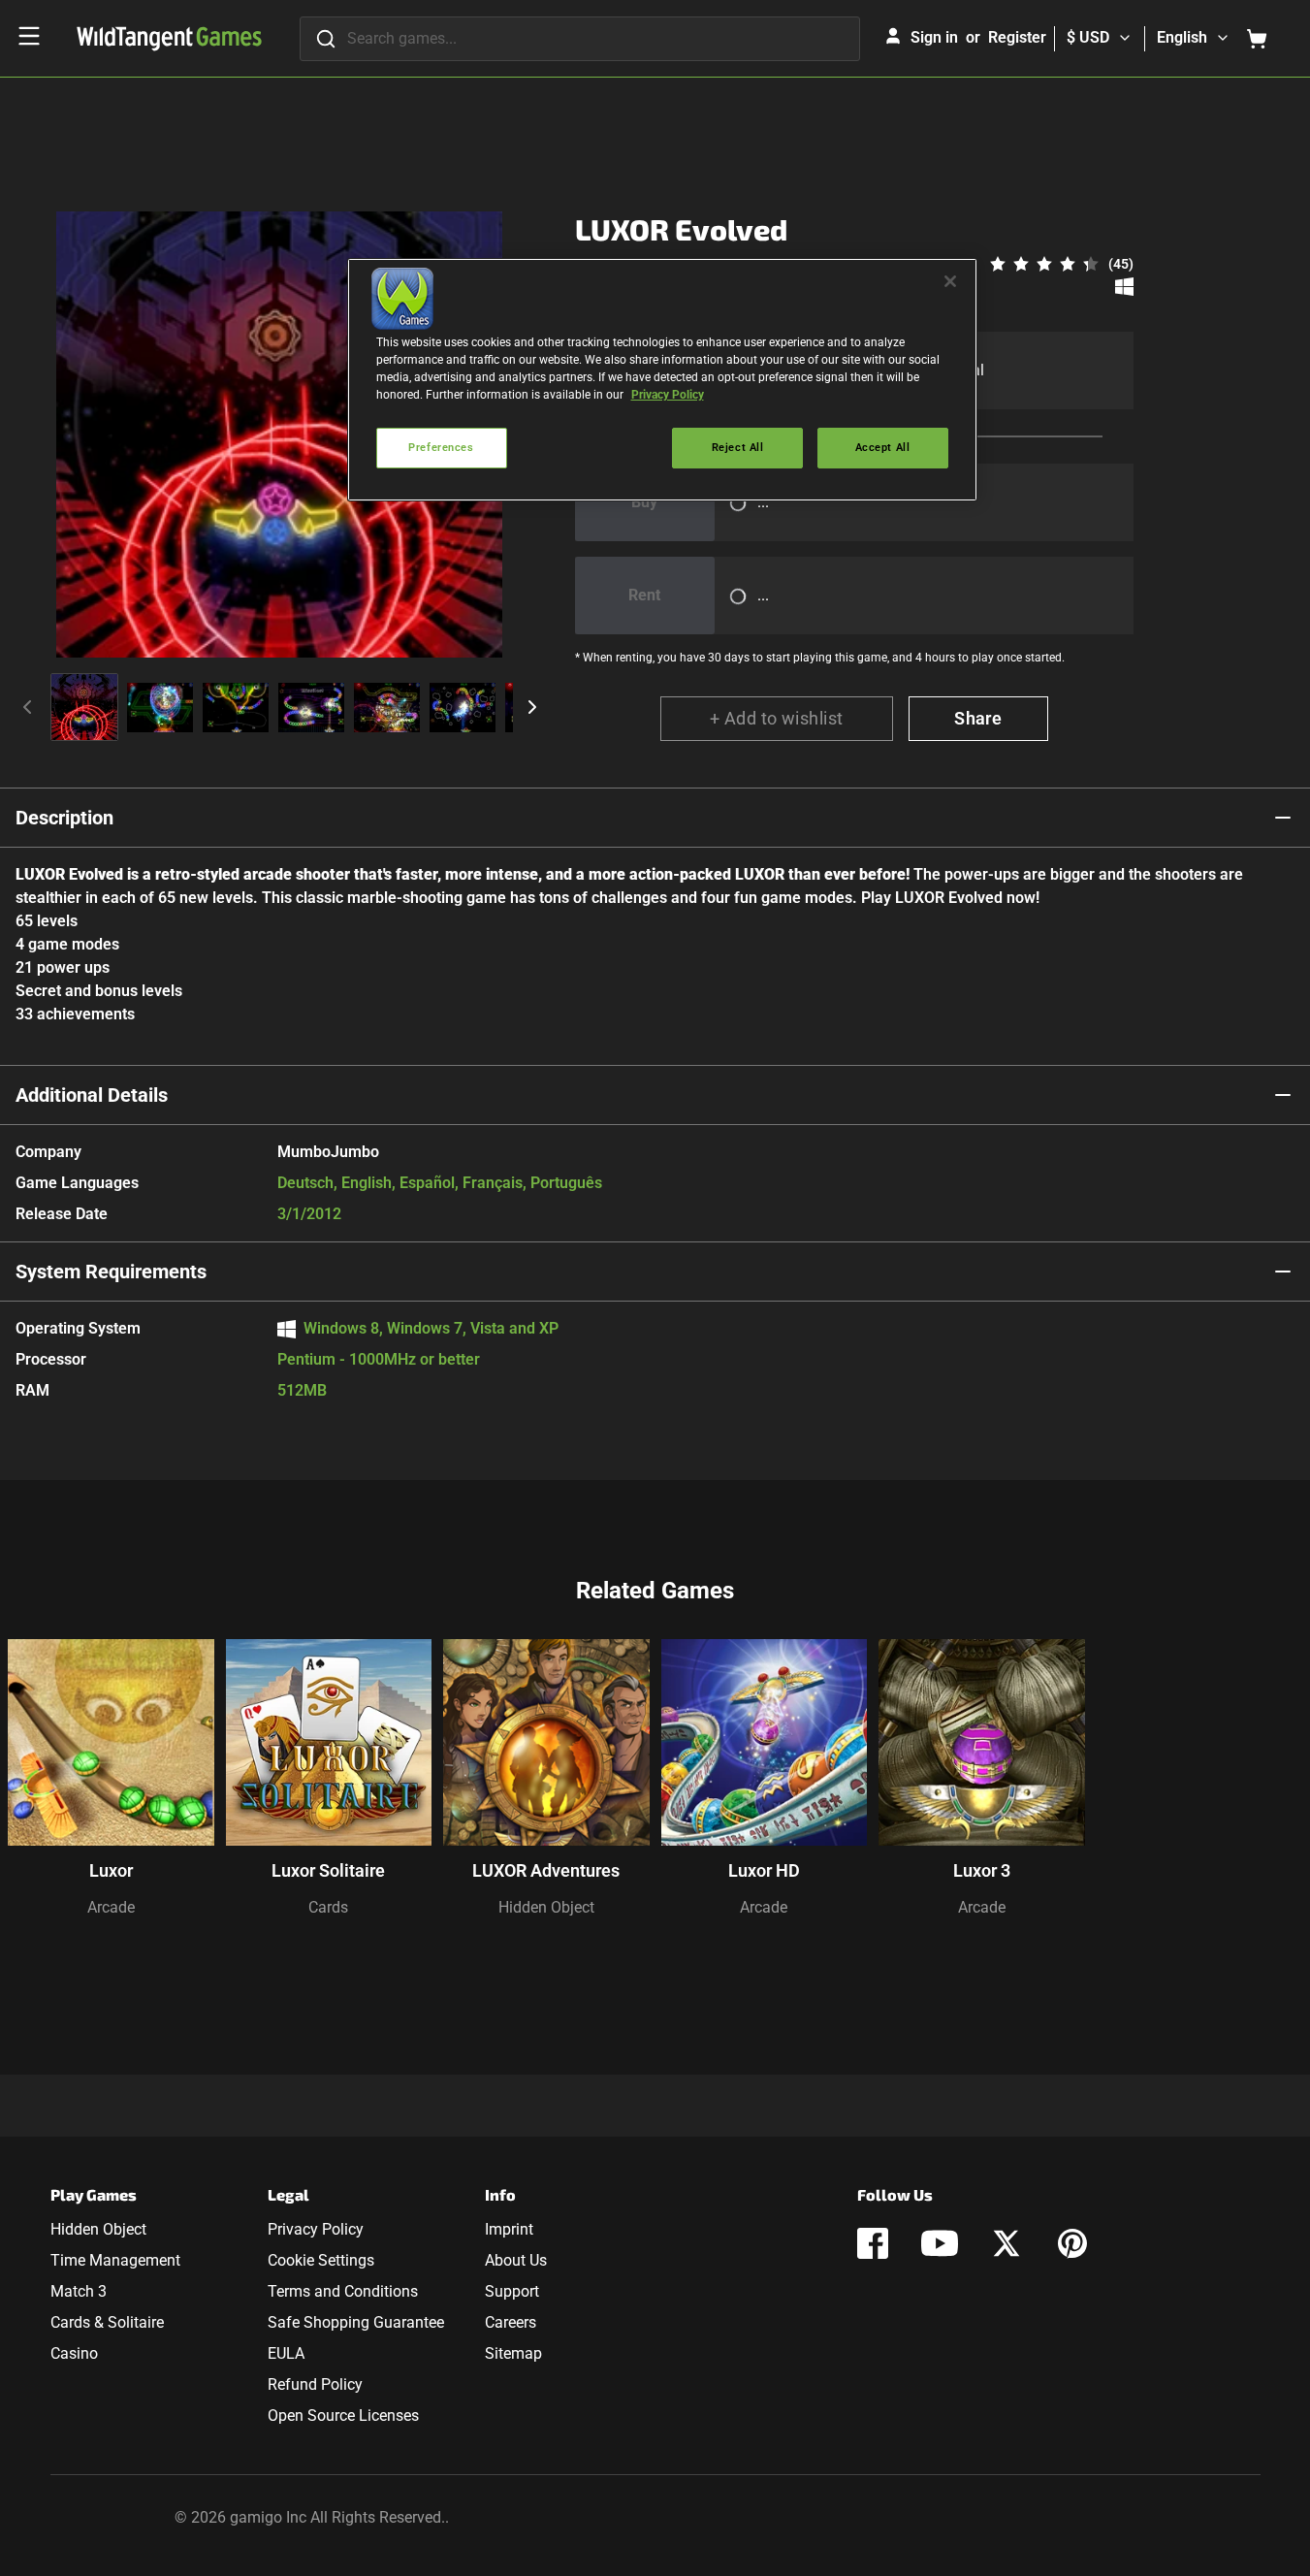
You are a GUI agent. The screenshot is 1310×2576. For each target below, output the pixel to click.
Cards (328, 1907)
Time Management (115, 2260)
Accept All (883, 447)
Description (64, 818)
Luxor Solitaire (328, 1870)
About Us (516, 2260)
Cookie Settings (321, 2260)
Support (512, 2291)
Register (1017, 37)
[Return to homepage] (169, 39)
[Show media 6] (463, 707)
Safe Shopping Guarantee (356, 2322)
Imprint (509, 2229)
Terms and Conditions (343, 2291)
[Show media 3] (236, 707)
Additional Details (92, 1095)
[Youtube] (940, 2243)
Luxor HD (764, 1870)
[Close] (950, 281)
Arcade (111, 1907)
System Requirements (111, 1272)
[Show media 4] (311, 707)
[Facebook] (873, 2243)
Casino (74, 2353)
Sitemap (513, 2353)
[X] (1006, 2243)
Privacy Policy (316, 2229)
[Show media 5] (387, 707)
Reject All (738, 447)
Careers (511, 2322)
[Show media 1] (84, 707)
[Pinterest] (1072, 2243)
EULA (286, 2353)
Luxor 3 (982, 1870)
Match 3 (79, 2291)
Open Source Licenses (343, 2415)
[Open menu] (29, 36)
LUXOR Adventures (546, 1870)
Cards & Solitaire (107, 2322)
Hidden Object (546, 1907)
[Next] (532, 707)
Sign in (934, 37)
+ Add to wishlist (777, 718)
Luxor (111, 1870)
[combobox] (580, 39)
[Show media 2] (160, 707)
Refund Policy (315, 2384)
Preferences (441, 447)
